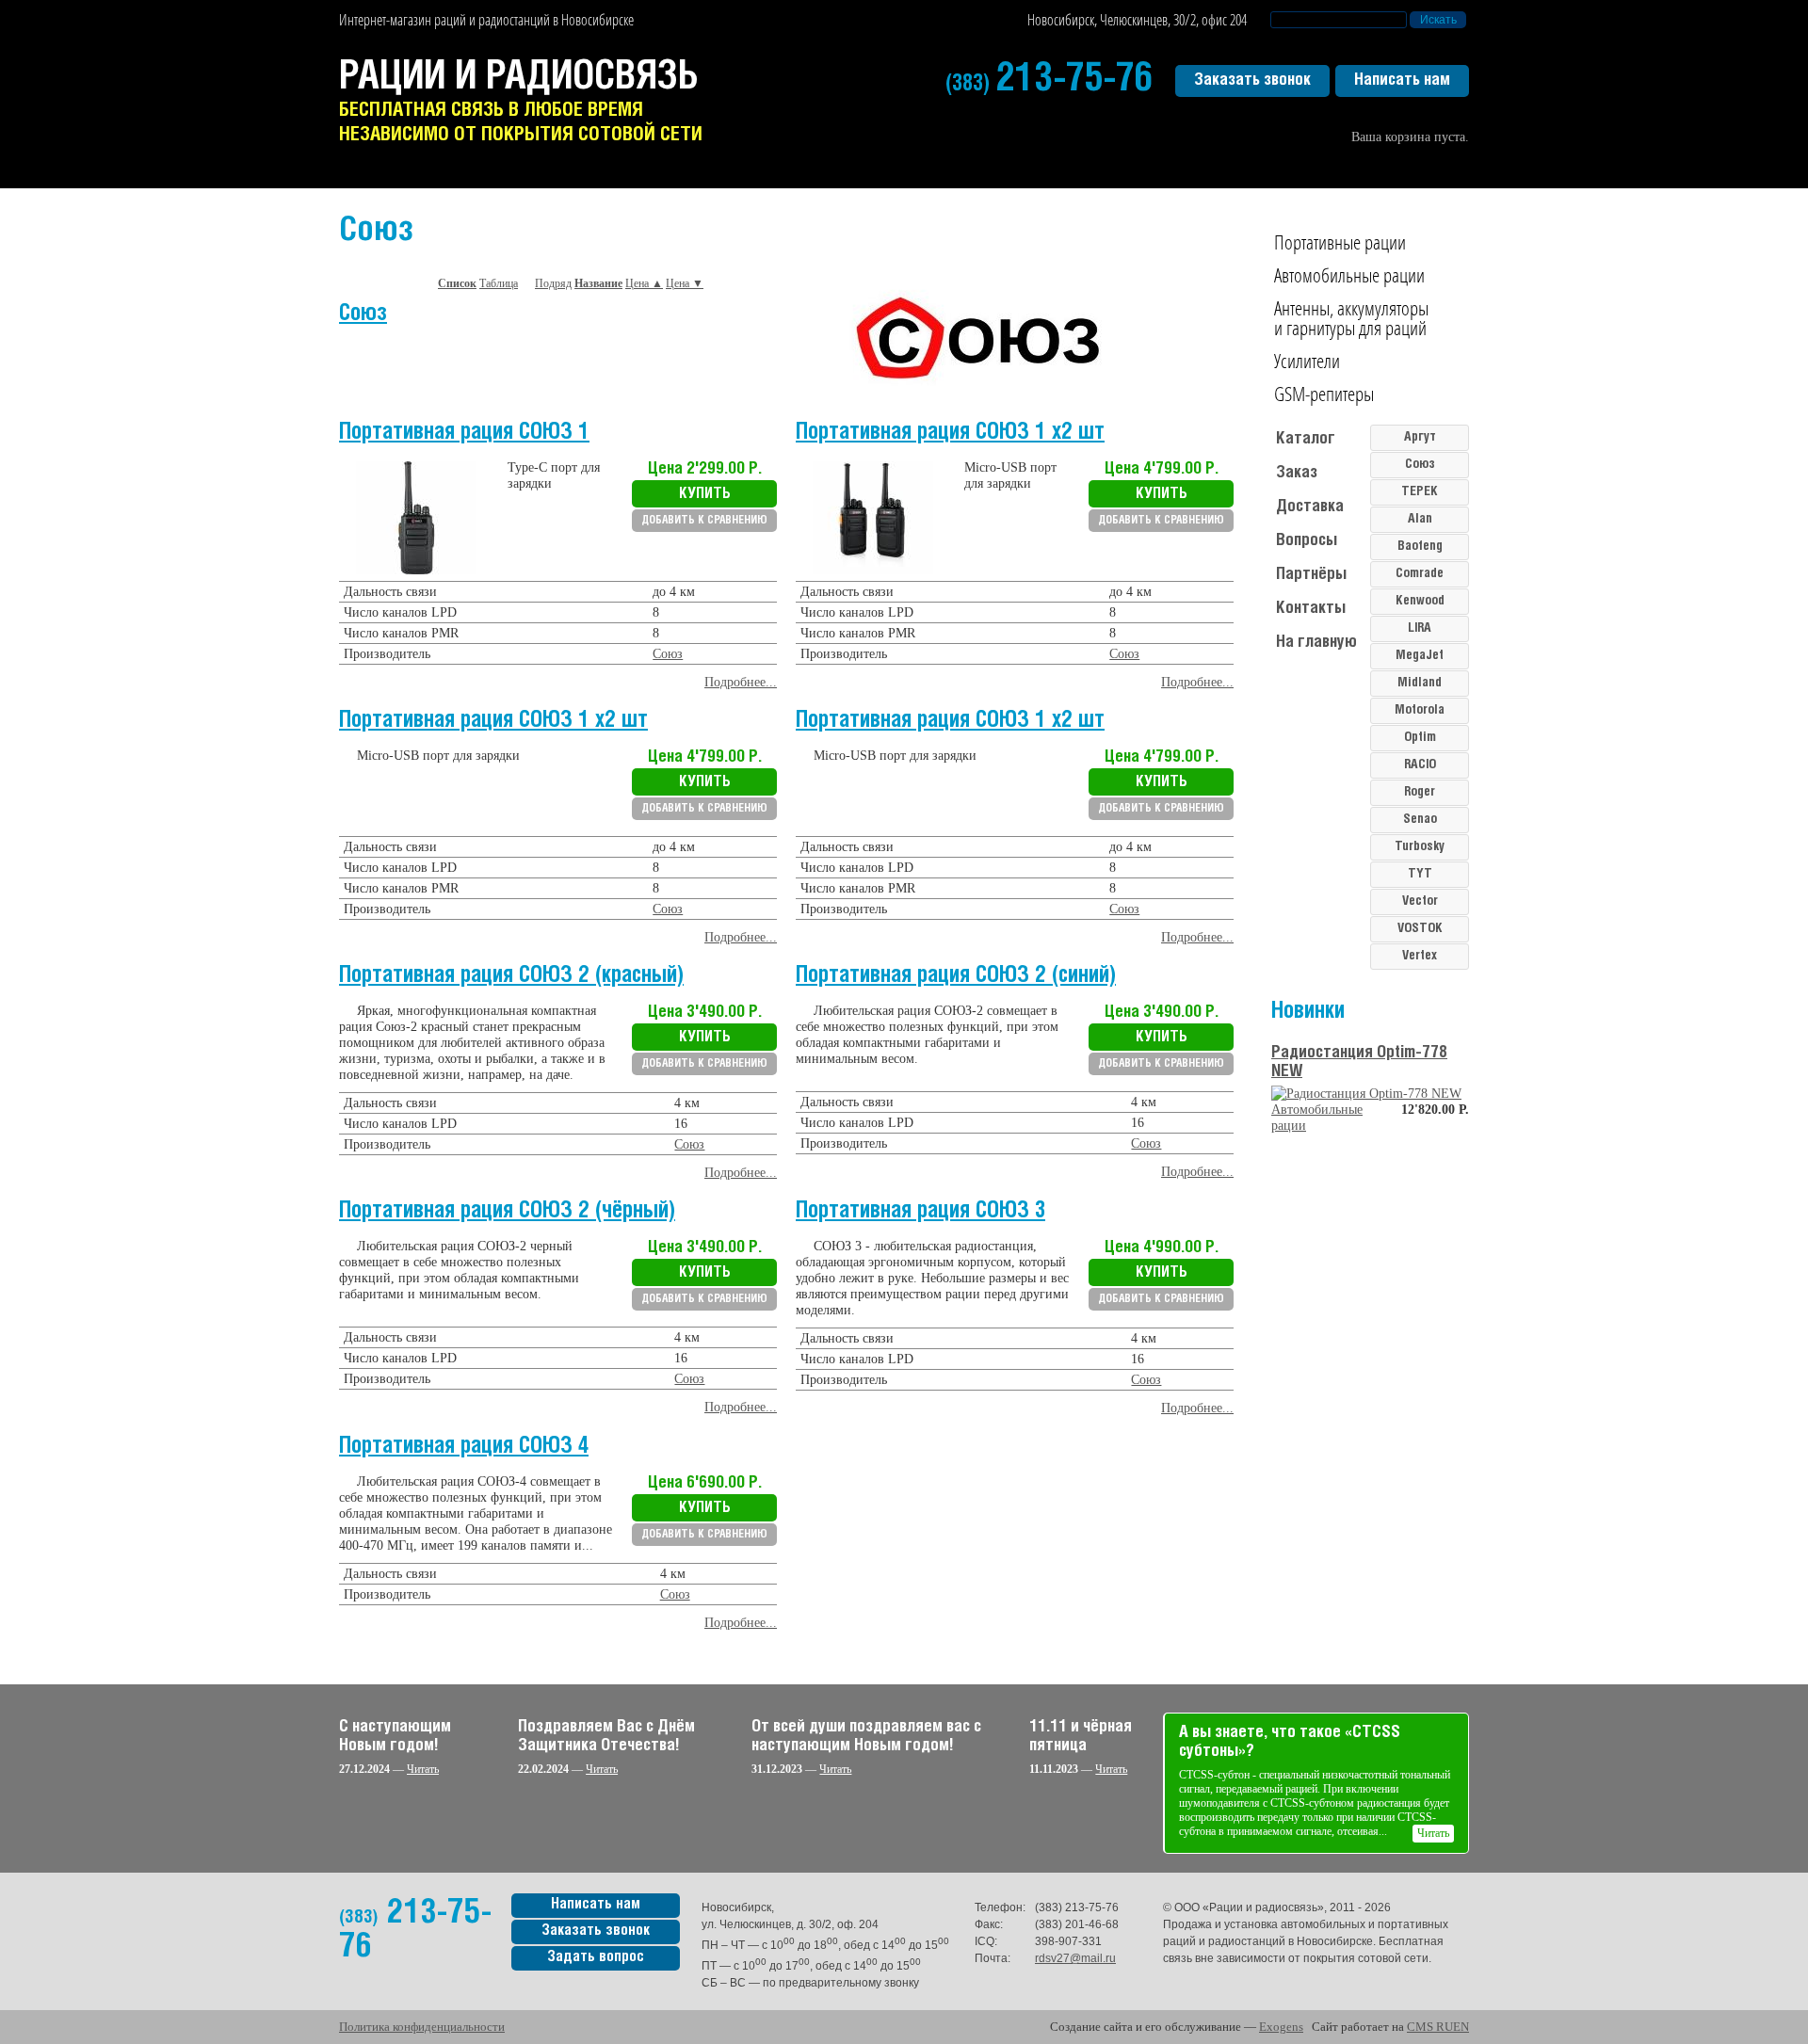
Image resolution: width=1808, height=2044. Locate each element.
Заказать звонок (1252, 80)
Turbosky (1420, 847)
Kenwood (1420, 601)
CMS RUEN (1438, 2027)
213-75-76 (1049, 80)
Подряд (553, 283)
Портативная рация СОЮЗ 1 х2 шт (950, 433)
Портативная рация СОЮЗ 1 (464, 433)
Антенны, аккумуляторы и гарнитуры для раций (1351, 318)
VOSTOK (1420, 929)
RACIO (1420, 765)
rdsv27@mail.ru (1075, 1958)
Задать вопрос (596, 1957)
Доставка (1310, 507)
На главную (1316, 642)
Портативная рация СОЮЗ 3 (920, 1211)
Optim (1420, 738)
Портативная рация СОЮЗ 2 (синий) (956, 976)
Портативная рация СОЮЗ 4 (464, 1447)
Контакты (1311, 608)
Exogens (1281, 2027)
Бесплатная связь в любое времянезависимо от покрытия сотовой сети (521, 102)
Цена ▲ (644, 283)
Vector (1420, 901)
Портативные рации (1340, 242)
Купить (705, 494)
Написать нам (1402, 80)
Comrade (1420, 574)
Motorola (1420, 710)
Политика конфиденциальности (422, 2027)
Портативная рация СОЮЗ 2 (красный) (511, 976)
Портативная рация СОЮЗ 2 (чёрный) (507, 1211)
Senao (1420, 820)
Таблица (499, 283)
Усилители (1307, 361)
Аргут (1420, 437)
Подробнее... (741, 682)
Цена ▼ (685, 283)
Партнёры (1311, 574)
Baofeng (1420, 547)
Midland (1420, 683)
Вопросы (1307, 540)
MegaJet (1420, 656)
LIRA (1420, 628)
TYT (1420, 874)
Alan (1420, 519)
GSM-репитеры (1324, 394)
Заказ (1297, 473)
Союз (363, 314)
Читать (423, 1769)
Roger (1420, 792)
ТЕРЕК (1420, 492)
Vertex (1420, 956)
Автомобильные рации (1349, 275)
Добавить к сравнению (704, 520)
